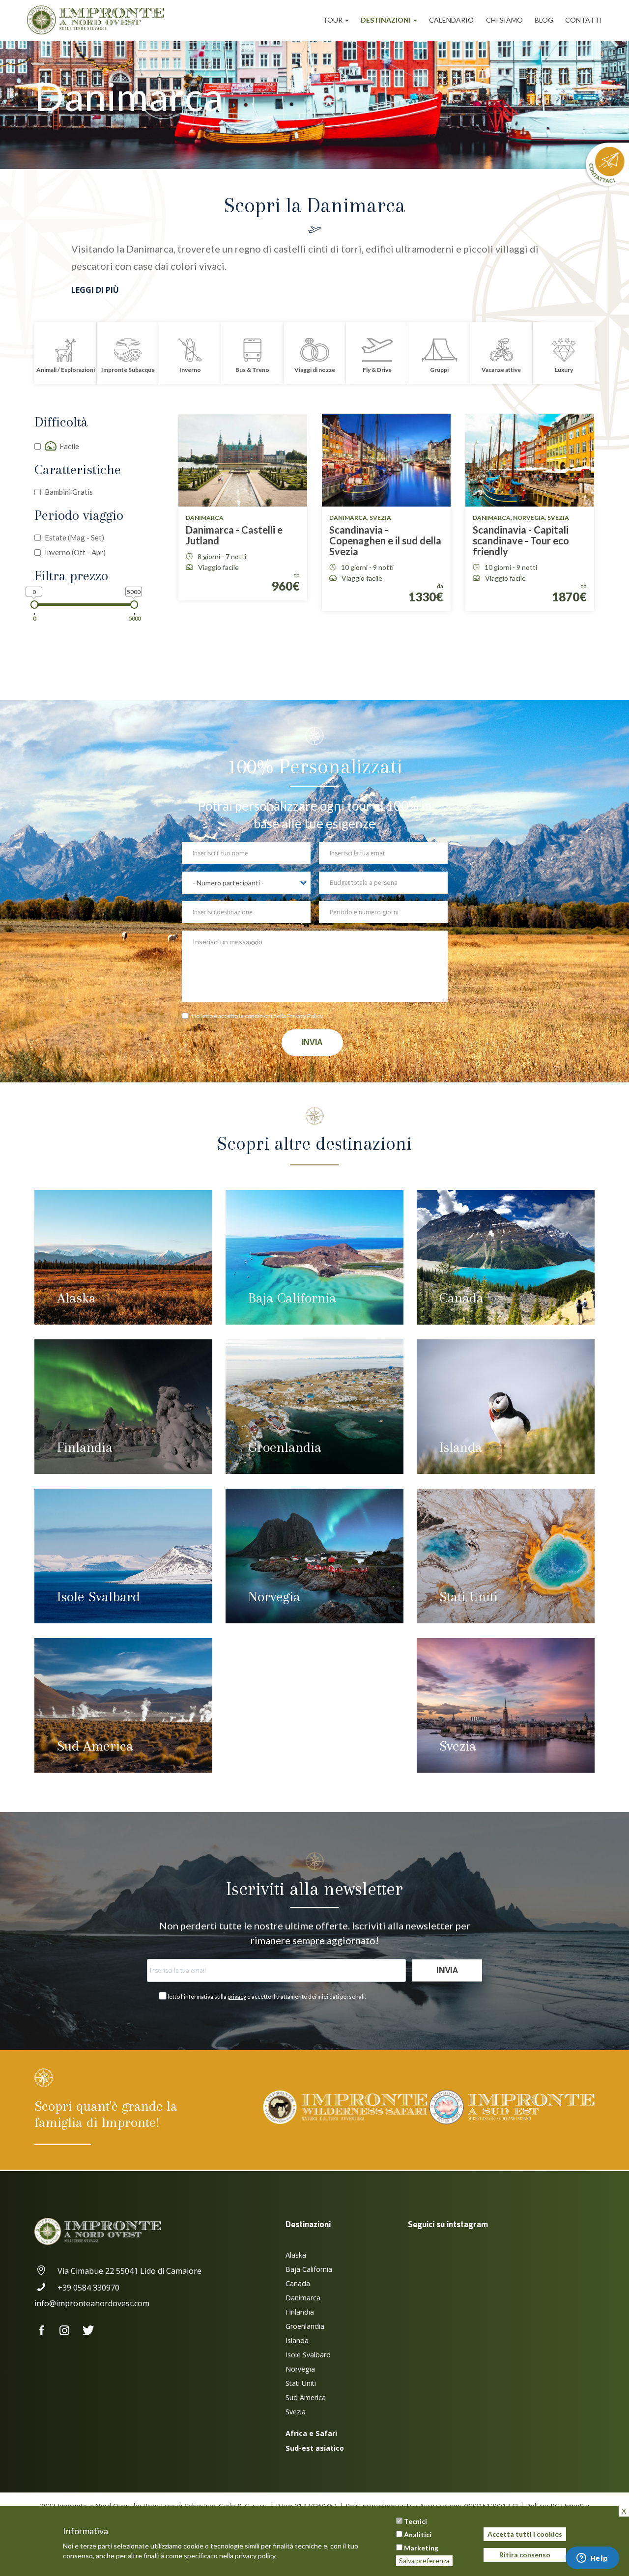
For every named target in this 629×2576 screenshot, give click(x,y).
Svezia (458, 1746)
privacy (237, 1996)
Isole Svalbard (99, 1597)
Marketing (421, 2548)
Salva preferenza (424, 2561)
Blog (544, 20)
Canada (461, 1298)
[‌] (46, 2331)
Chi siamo (504, 20)
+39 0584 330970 (88, 2288)
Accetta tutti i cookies (525, 2534)
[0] (35, 605)
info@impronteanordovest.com (92, 2303)
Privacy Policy (305, 1016)
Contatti (584, 20)
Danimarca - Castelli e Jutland (234, 535)
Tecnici (415, 2521)
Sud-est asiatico (315, 2448)
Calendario (451, 20)
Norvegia (274, 1597)
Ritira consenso (525, 2555)
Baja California (292, 1298)
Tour (333, 20)
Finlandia (85, 1447)
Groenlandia (285, 1447)
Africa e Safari (311, 2433)
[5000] (134, 605)
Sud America (95, 1746)
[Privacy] (187, 1017)
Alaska (76, 1298)
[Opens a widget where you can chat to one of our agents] (592, 2559)
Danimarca (303, 2298)
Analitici (418, 2534)
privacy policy (255, 2555)
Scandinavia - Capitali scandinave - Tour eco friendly (521, 540)
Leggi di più (95, 290)
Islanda (461, 1447)
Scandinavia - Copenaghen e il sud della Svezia (385, 540)
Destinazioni (386, 20)
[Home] (99, 20)
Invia (312, 1042)
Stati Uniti (469, 1597)
